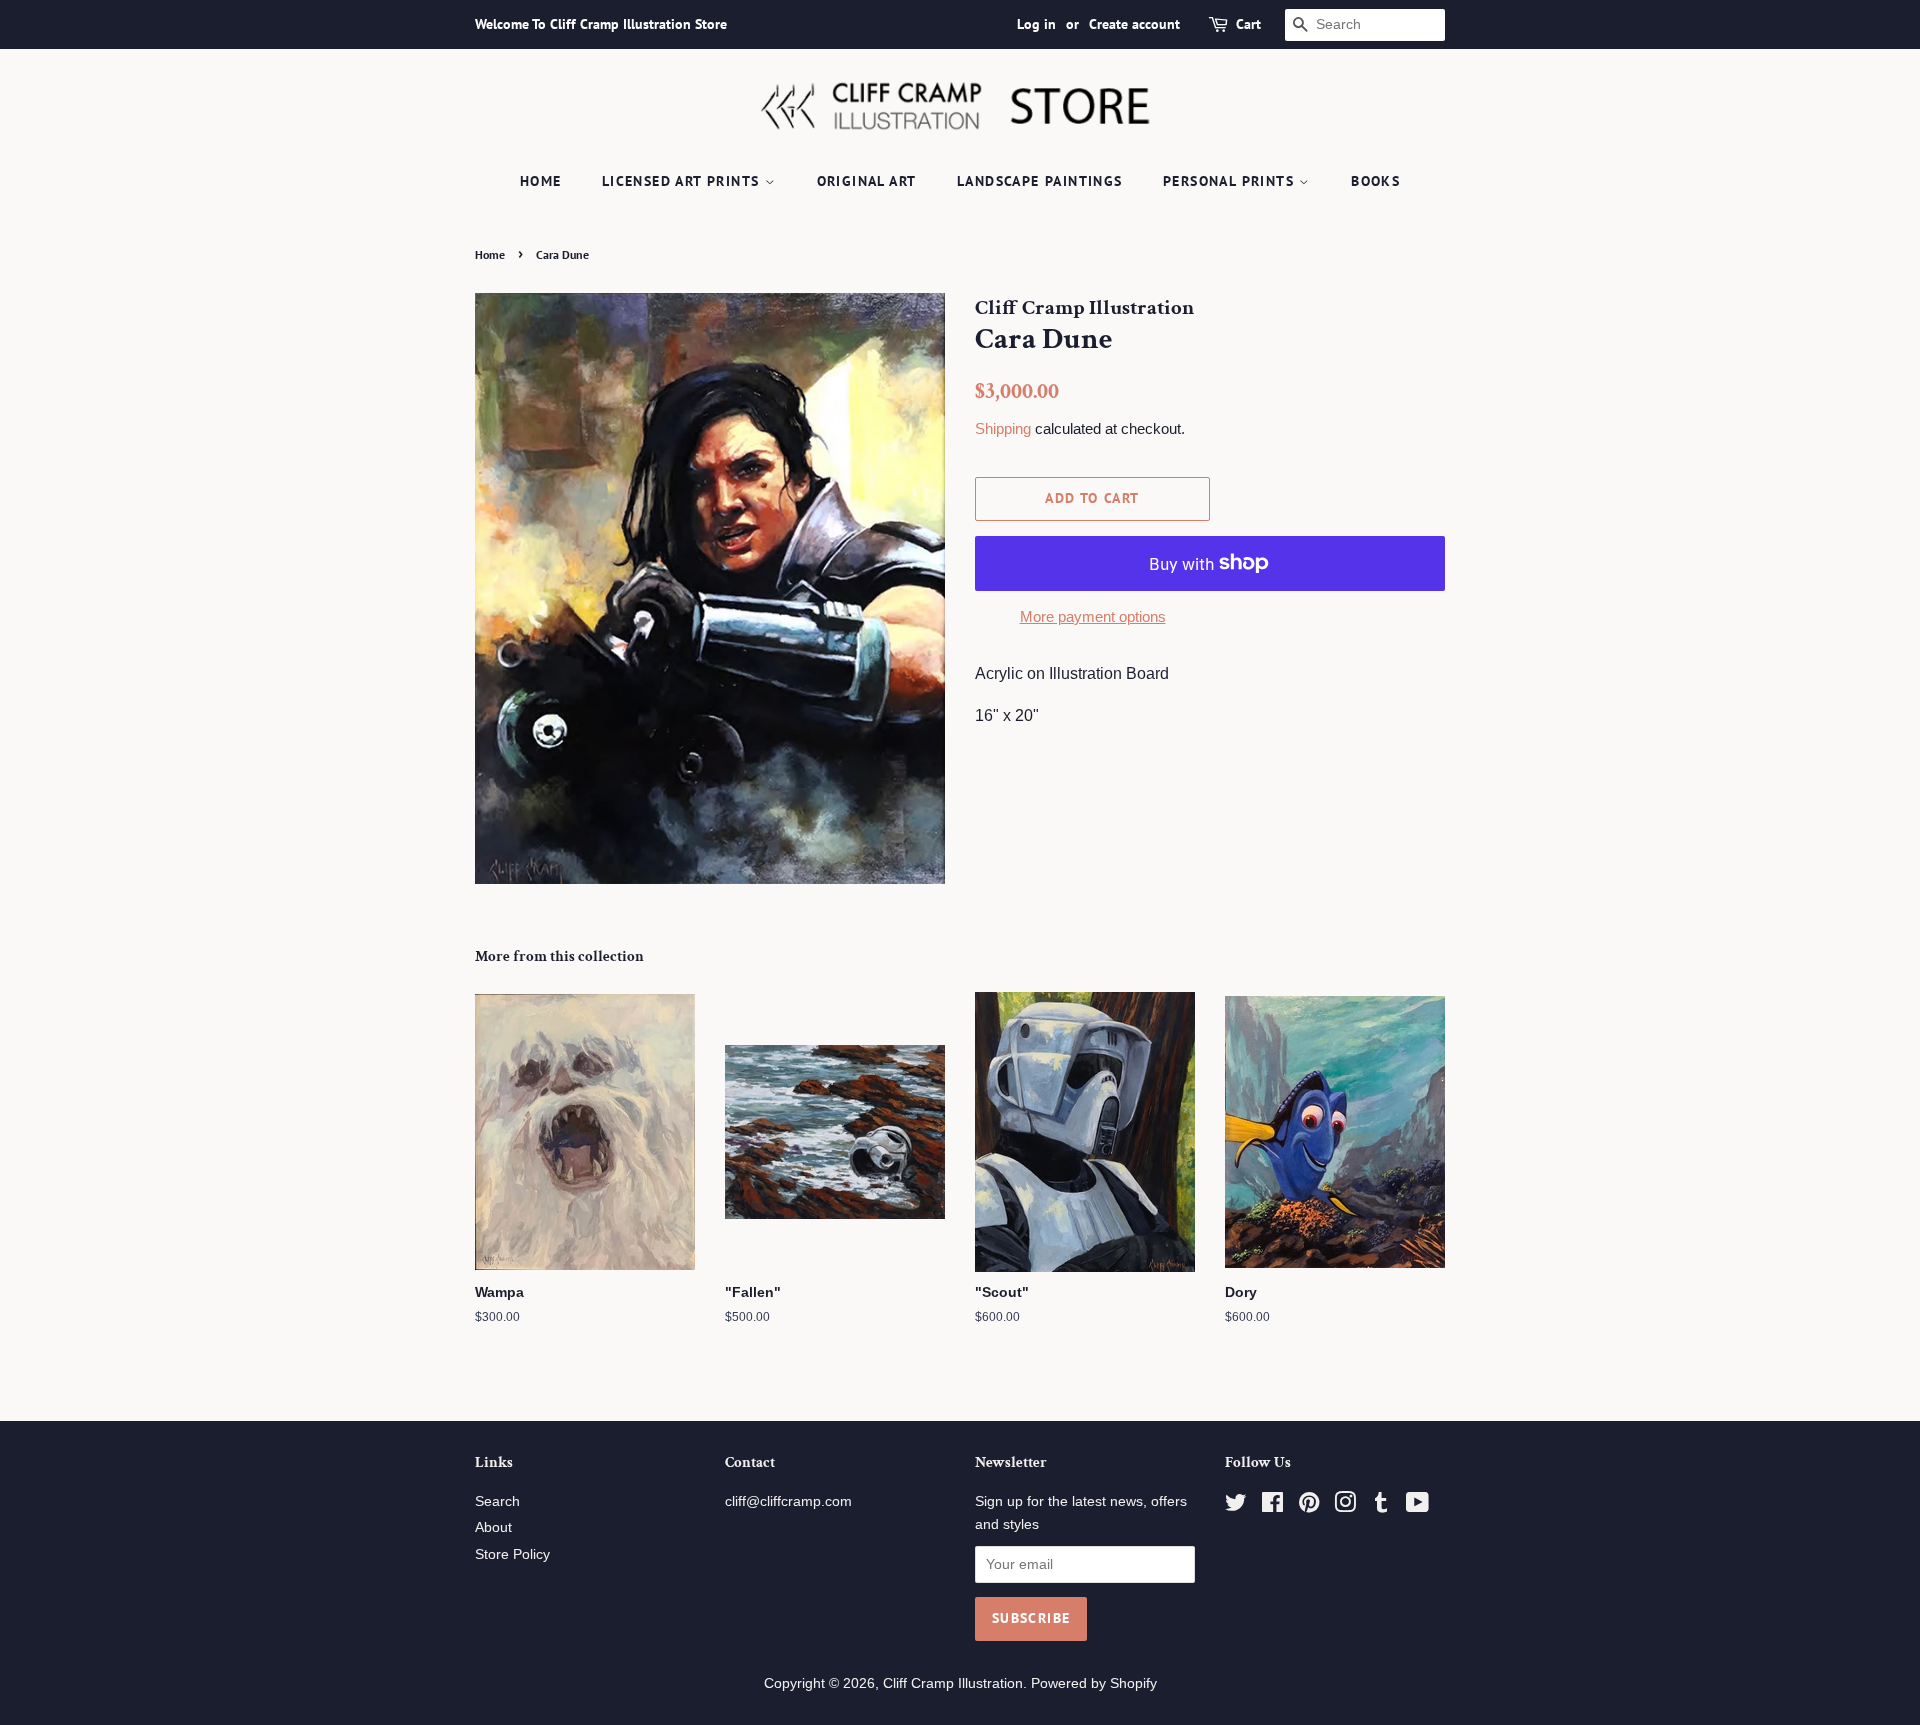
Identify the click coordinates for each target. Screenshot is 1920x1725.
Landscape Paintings (1040, 181)
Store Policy (512, 1554)
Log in (1036, 24)
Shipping (1003, 428)
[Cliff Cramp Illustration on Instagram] (1345, 1506)
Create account (1134, 24)
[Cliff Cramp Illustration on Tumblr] (1381, 1506)
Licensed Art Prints (683, 181)
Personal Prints (1231, 181)
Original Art (867, 181)
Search (497, 1501)
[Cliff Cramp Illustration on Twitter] (1236, 1506)
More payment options (1093, 616)
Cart (1248, 24)
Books (1375, 181)
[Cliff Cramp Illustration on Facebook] (1272, 1506)
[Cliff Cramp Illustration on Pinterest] (1309, 1506)
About (493, 1527)
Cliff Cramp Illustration (953, 1683)
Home (541, 181)
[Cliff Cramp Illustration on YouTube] (1417, 1506)
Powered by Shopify (1094, 1683)
